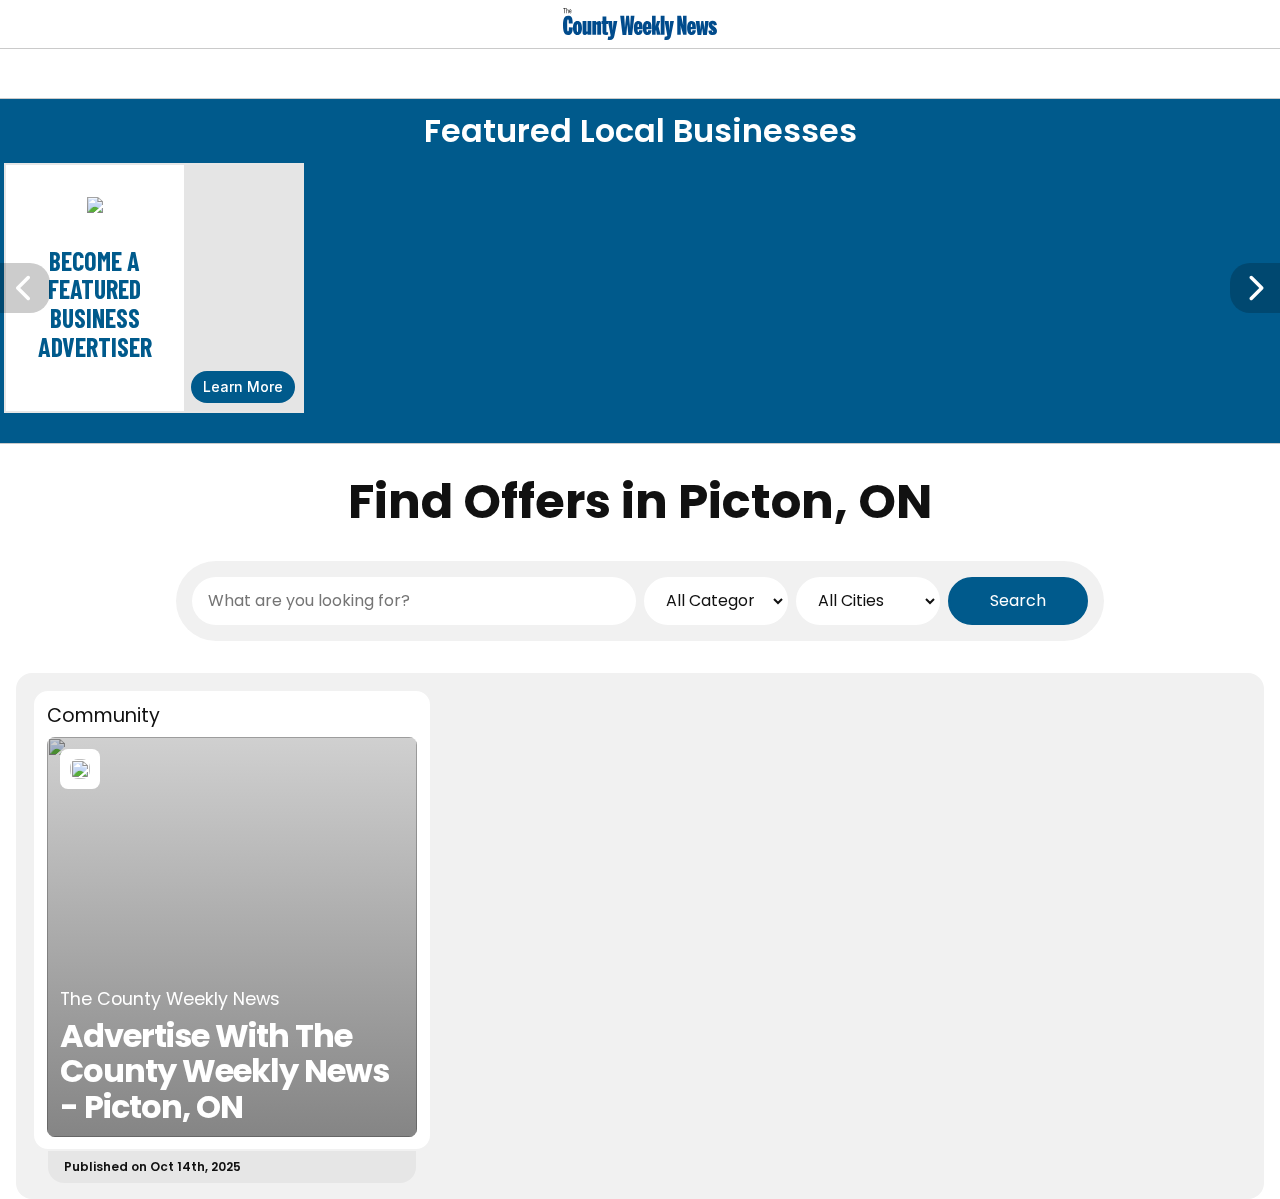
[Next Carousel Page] (1255, 288)
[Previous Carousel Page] (25, 288)
